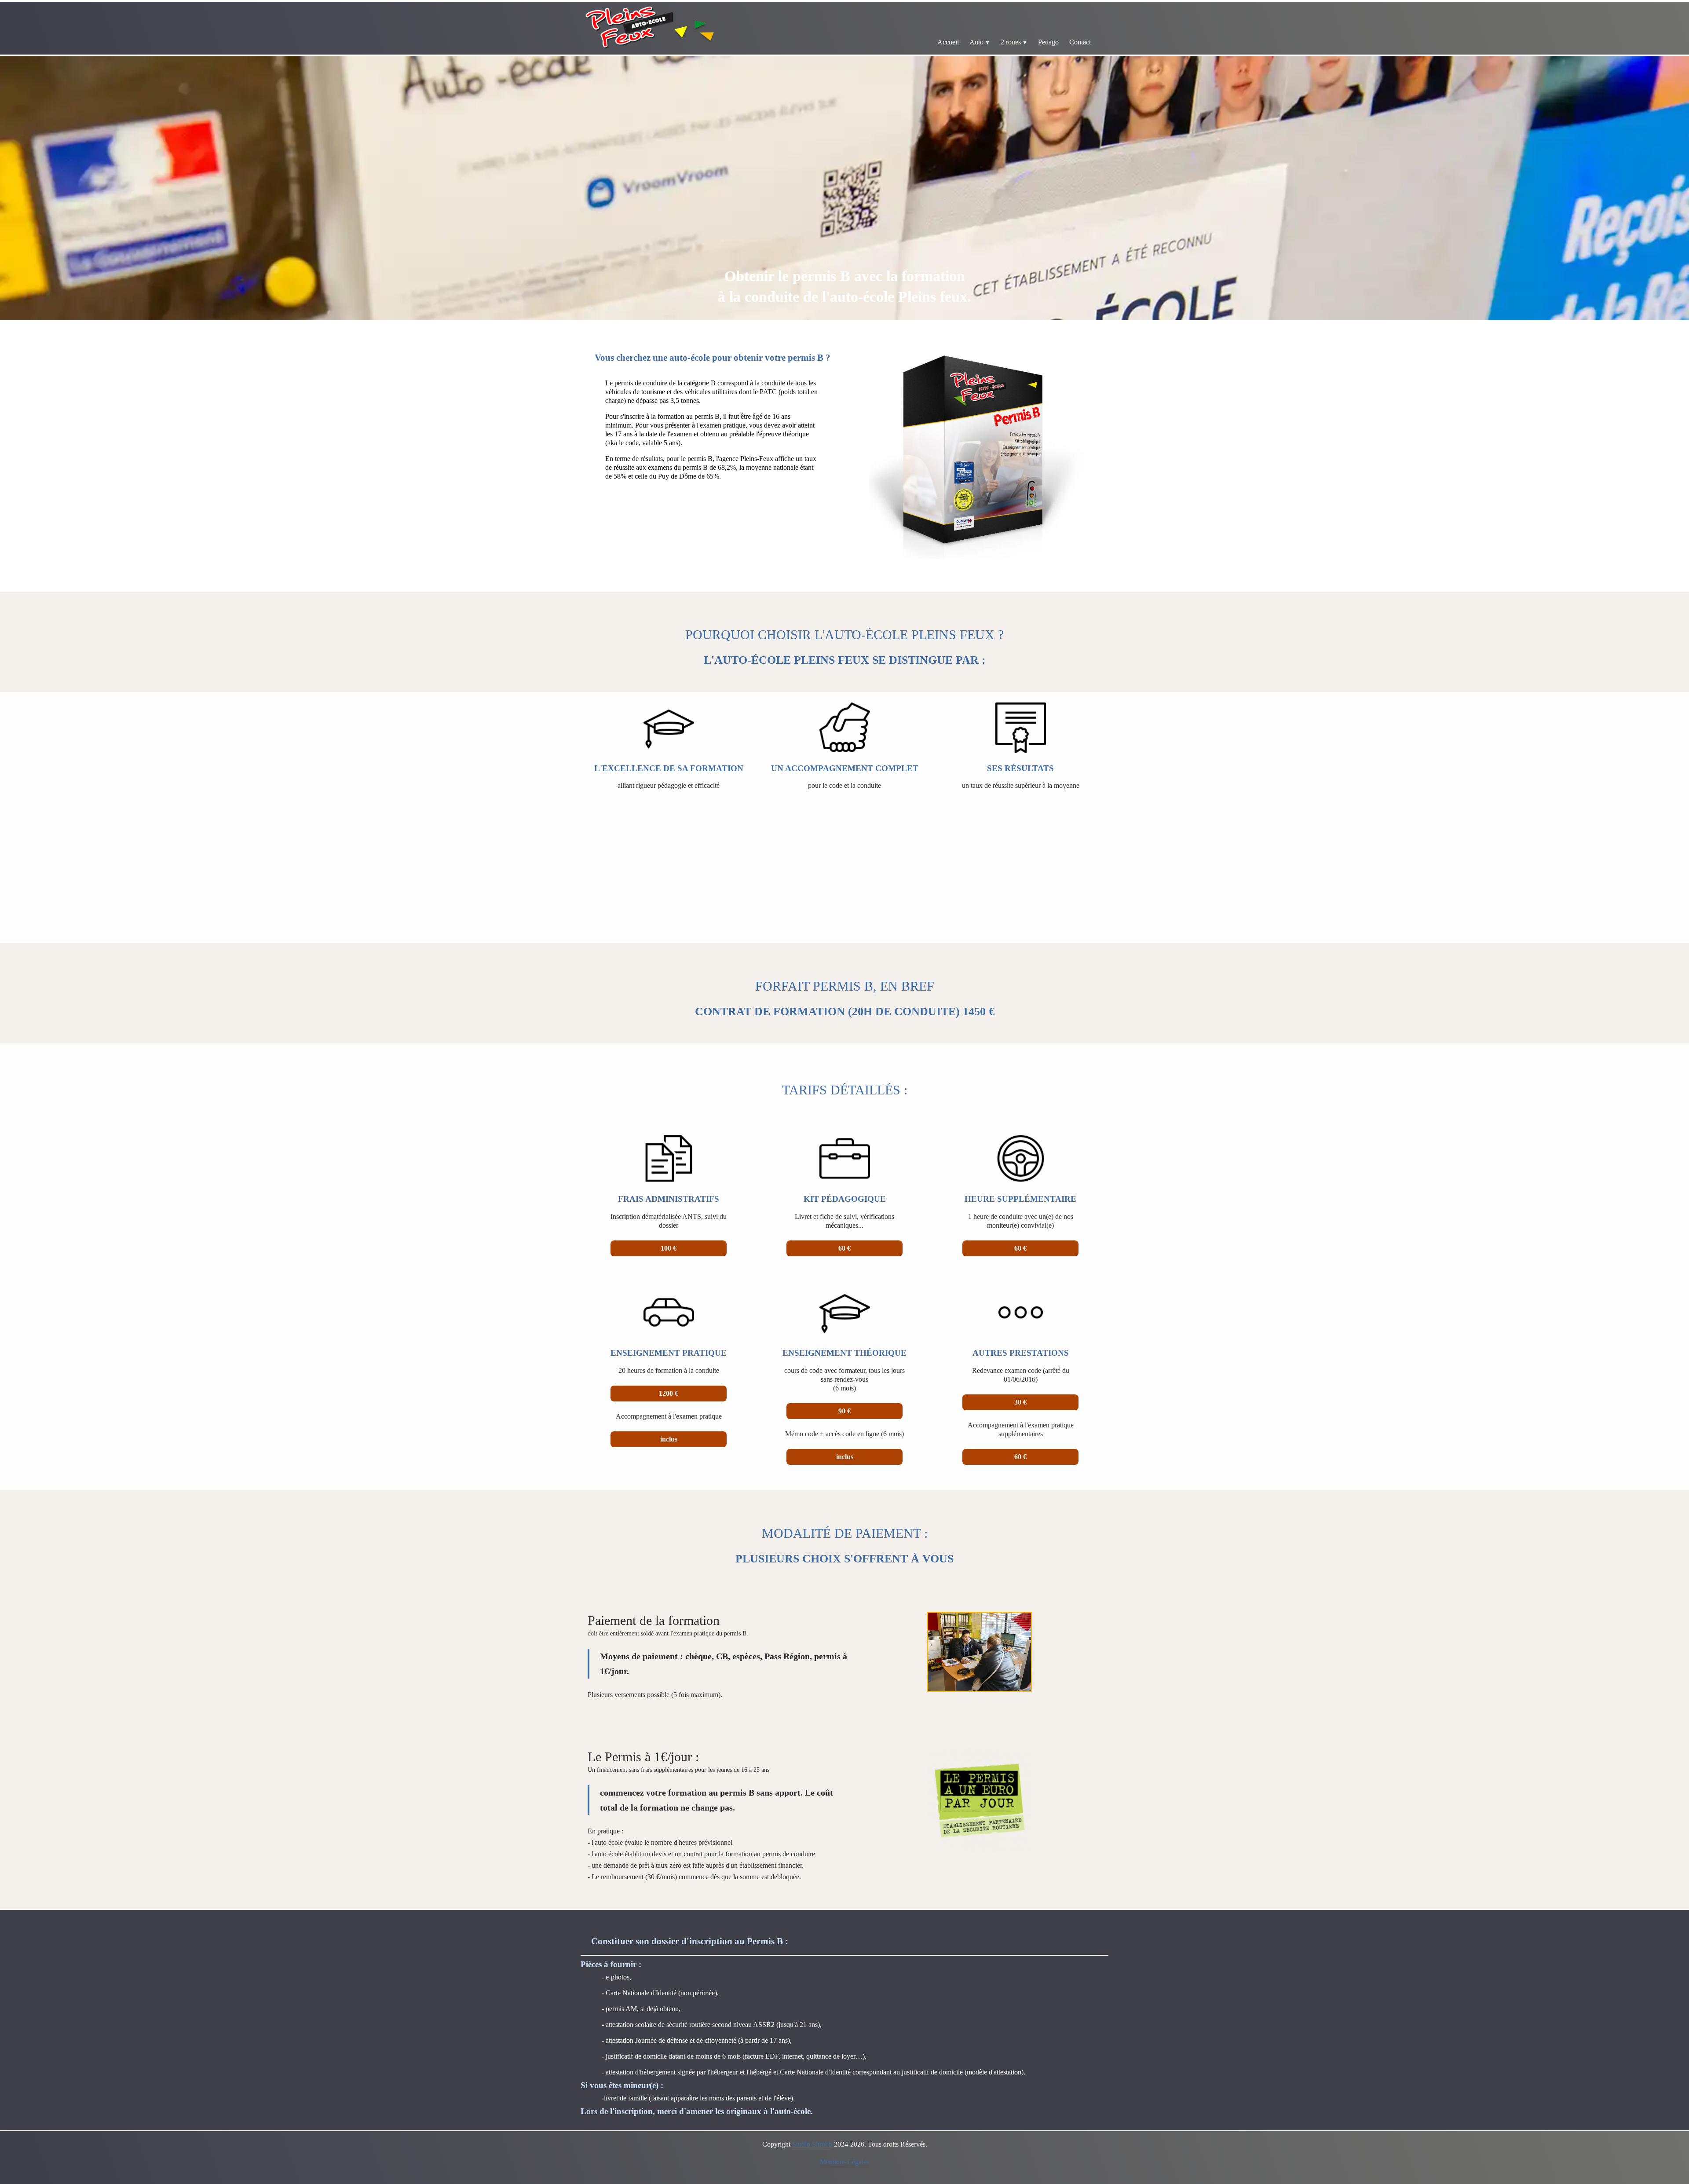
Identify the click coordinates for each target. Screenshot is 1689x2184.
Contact (1080, 42)
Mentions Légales (844, 2162)
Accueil (948, 42)
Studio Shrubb (812, 2144)
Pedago (1048, 42)
